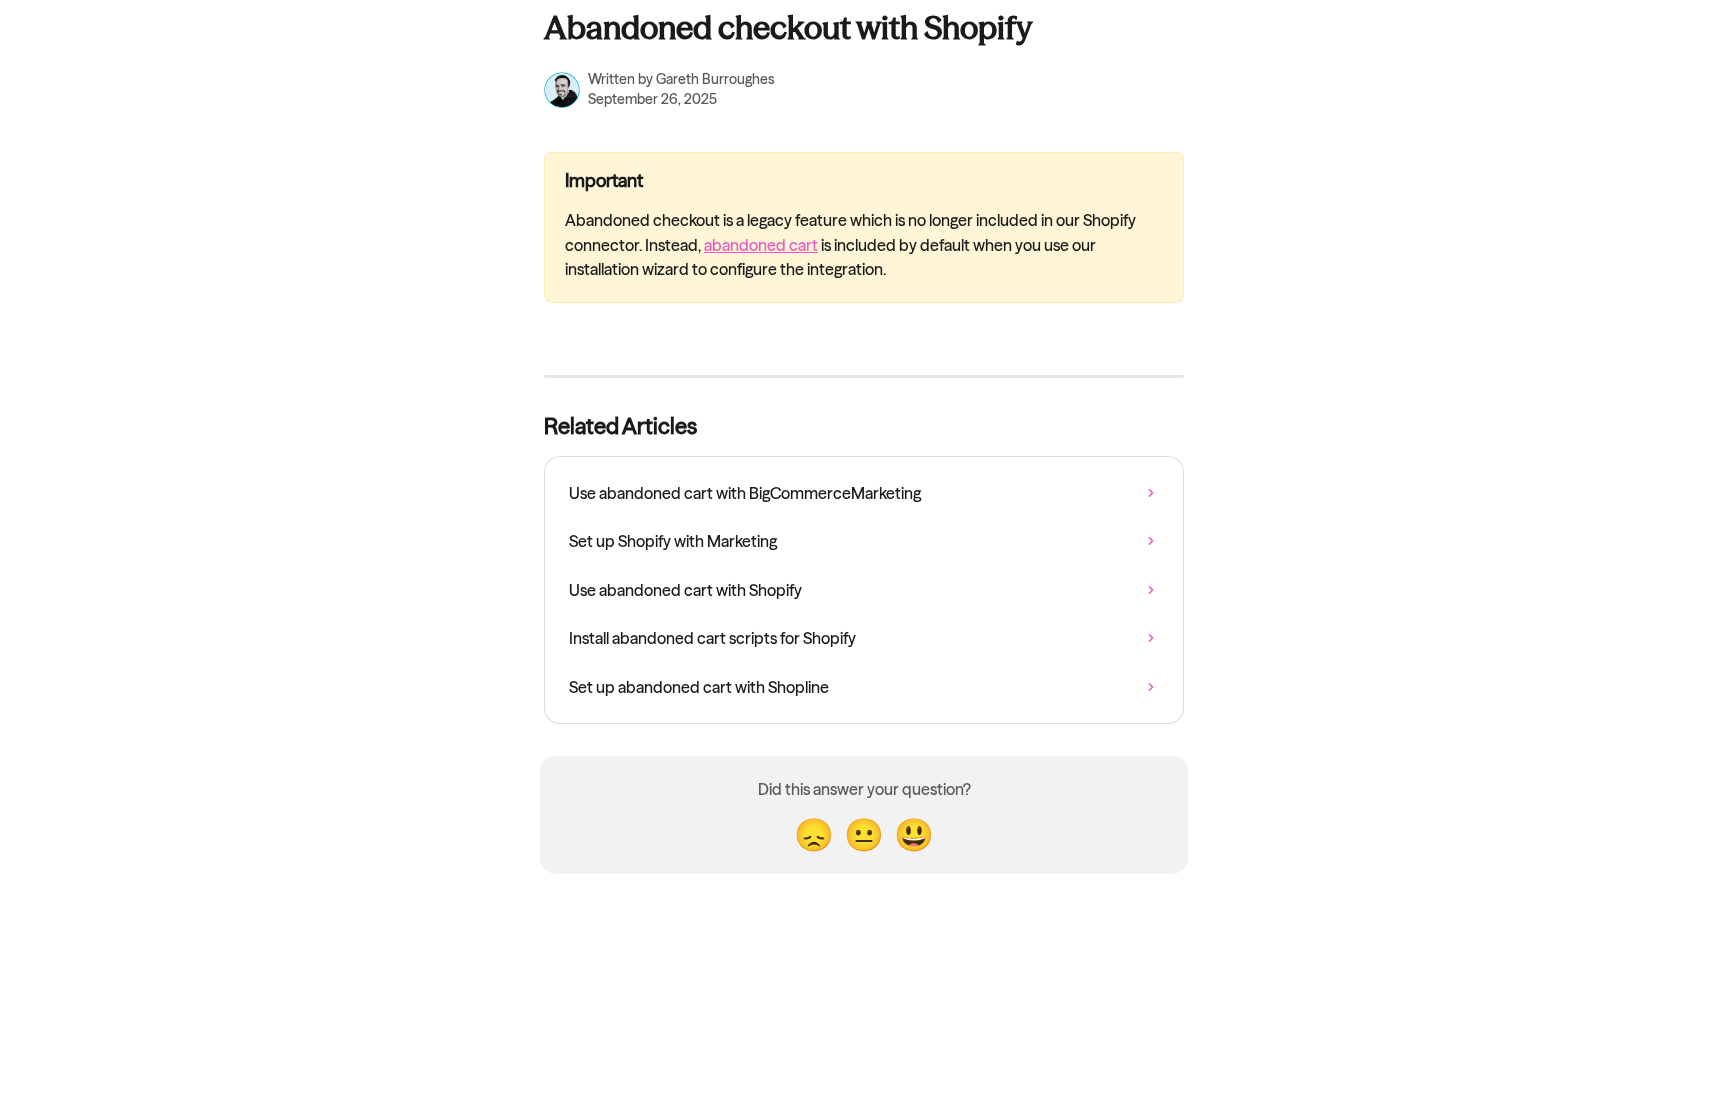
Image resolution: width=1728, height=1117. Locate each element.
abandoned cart (761, 245)
